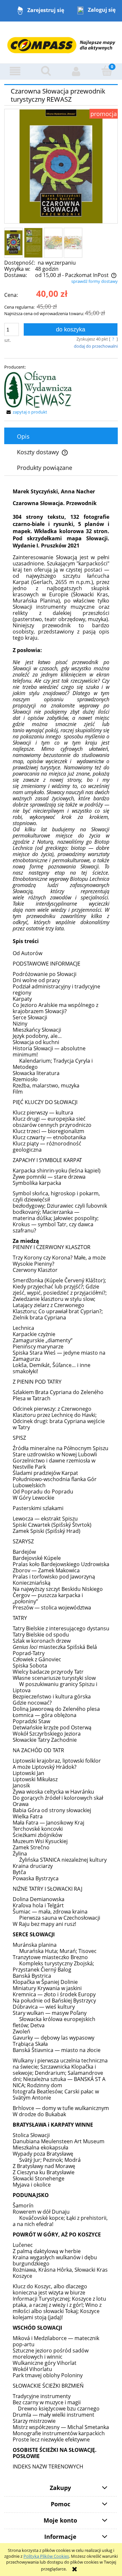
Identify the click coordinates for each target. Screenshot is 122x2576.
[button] (15, 71)
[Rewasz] (38, 389)
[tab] (61, 436)
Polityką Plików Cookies (46, 2556)
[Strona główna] (61, 42)
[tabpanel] (61, 1477)
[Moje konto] (76, 71)
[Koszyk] (107, 71)
